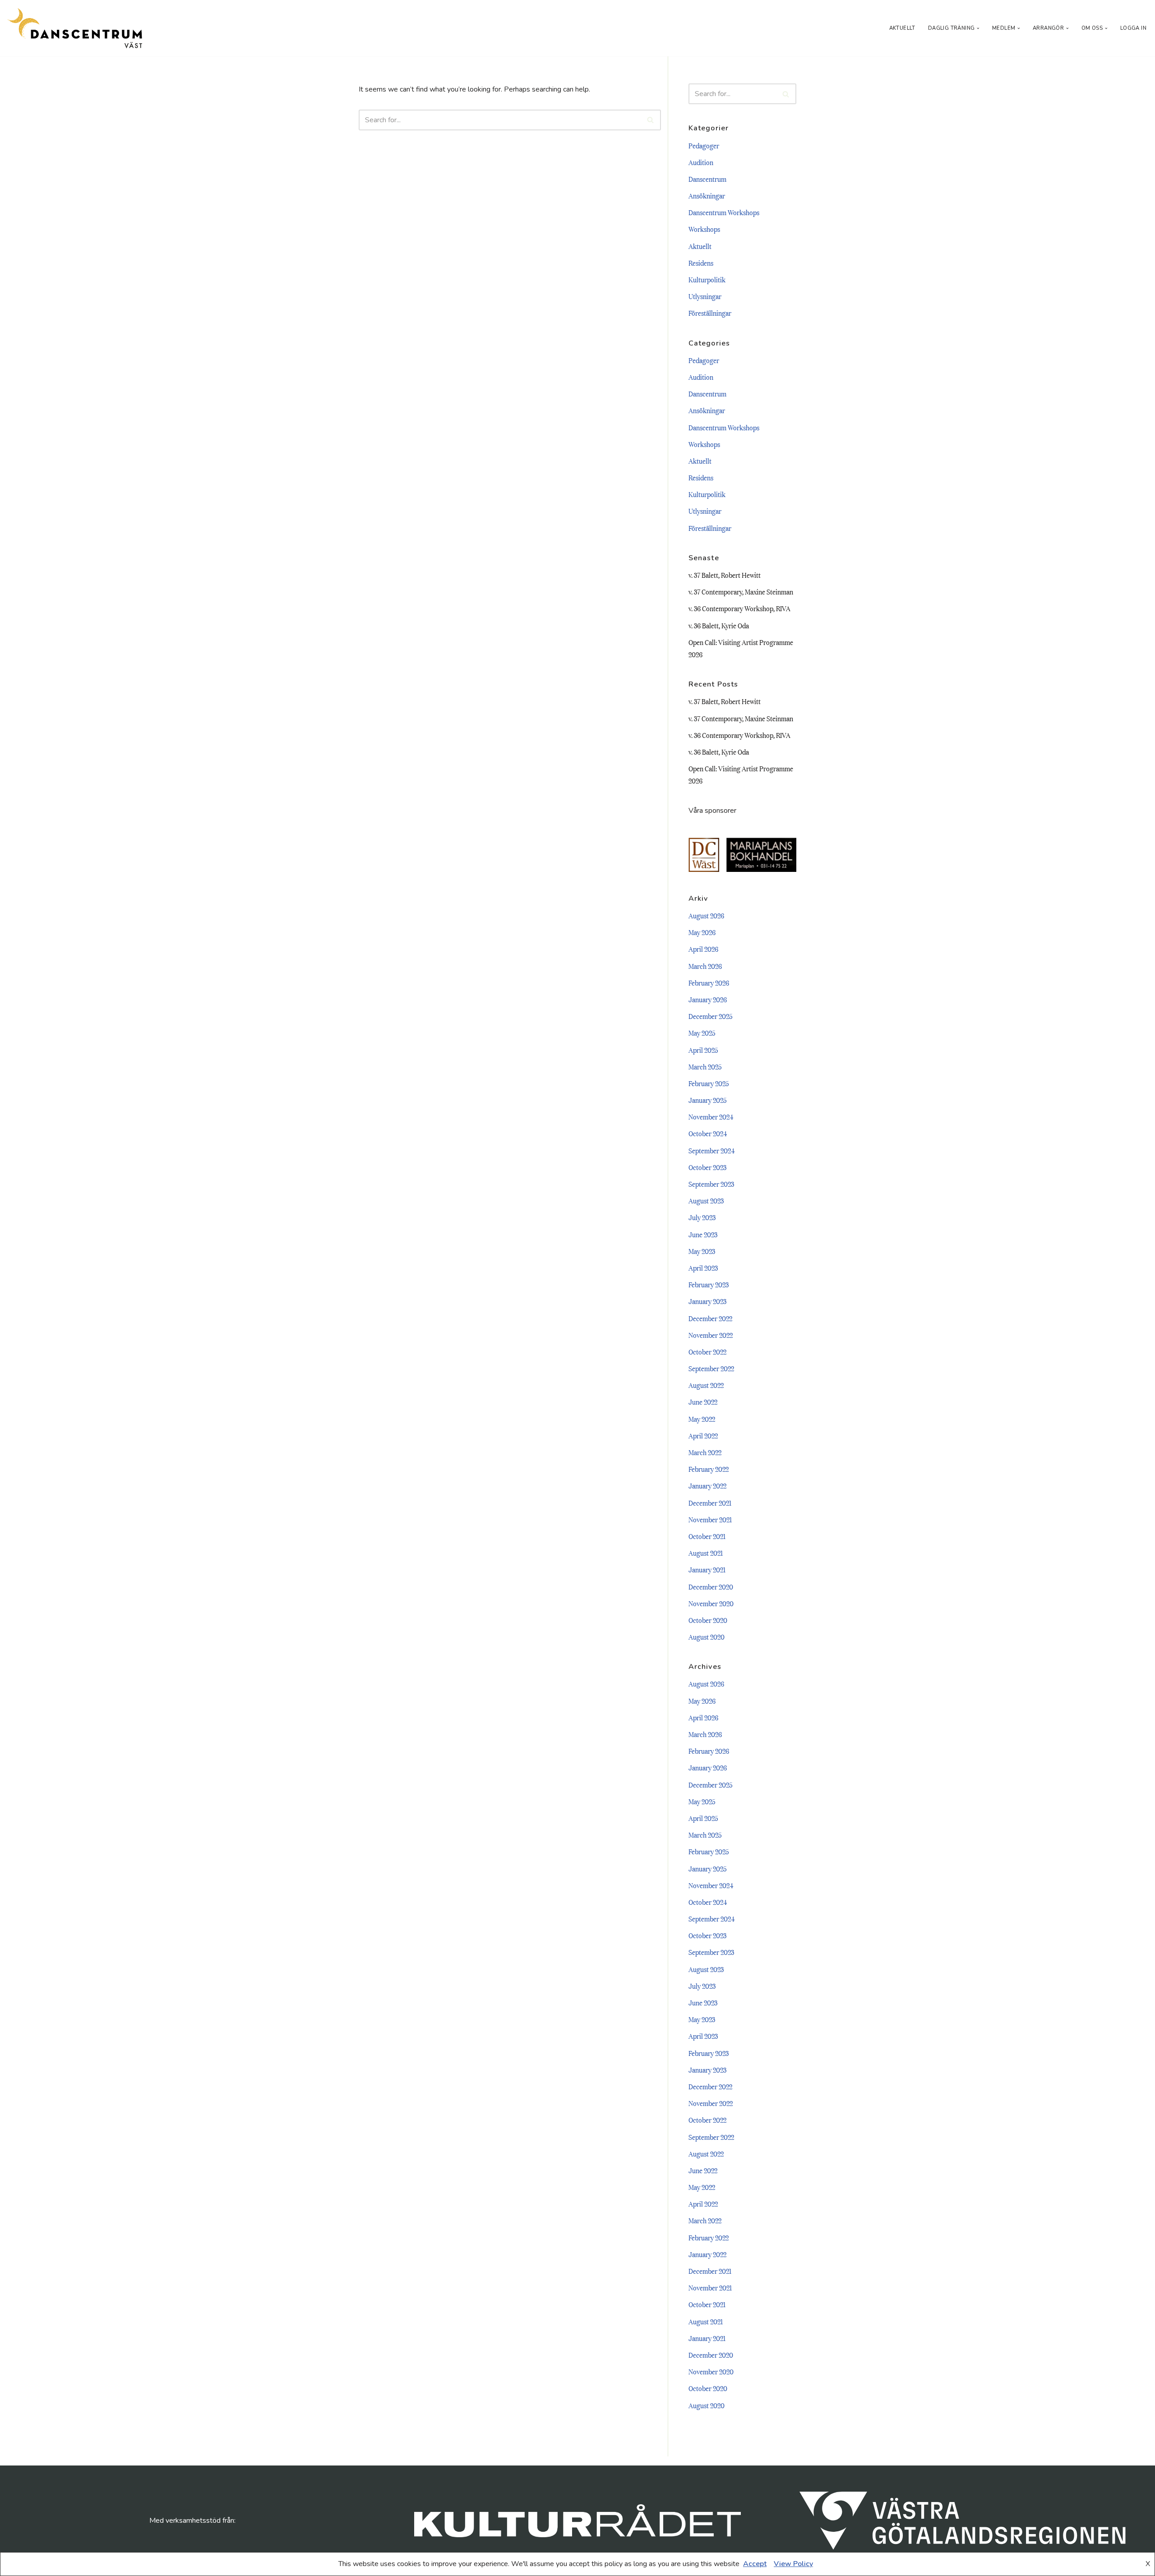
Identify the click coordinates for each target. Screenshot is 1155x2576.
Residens (701, 263)
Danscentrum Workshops (724, 212)
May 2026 (702, 932)
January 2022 (707, 1485)
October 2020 (708, 1620)
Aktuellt (902, 28)
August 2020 (707, 1636)
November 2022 (711, 1335)
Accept (755, 2564)
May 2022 (702, 1419)
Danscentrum (707, 179)
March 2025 (705, 1066)
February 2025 (709, 1083)
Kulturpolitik (707, 279)
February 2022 (709, 1469)
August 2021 (706, 1553)
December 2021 (710, 1502)
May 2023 (702, 1251)
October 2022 (707, 1351)
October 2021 (707, 1536)
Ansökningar (707, 195)
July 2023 (702, 1217)
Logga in (1133, 28)
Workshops (704, 229)
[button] (978, 28)
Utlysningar (705, 296)
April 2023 (703, 1267)
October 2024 (708, 1133)
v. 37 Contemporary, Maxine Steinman (741, 591)
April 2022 (703, 1435)
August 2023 (706, 1200)
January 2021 (707, 1569)
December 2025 (711, 1016)
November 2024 (711, 1116)
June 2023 (703, 1234)
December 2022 (710, 1318)
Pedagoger (704, 145)
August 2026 (706, 915)
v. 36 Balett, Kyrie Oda (719, 625)
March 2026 (705, 966)
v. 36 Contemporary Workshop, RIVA (739, 608)
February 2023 (709, 1284)
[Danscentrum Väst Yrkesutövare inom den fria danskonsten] (74, 28)
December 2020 (711, 1586)
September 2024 (711, 1150)
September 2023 (711, 1184)
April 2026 (703, 949)
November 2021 (710, 1519)
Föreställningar (710, 313)
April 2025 (703, 1050)
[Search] (651, 120)
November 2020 (711, 1603)
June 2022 (703, 1401)
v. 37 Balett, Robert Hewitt (725, 575)
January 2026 (708, 999)
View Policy (793, 2564)
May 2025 (702, 1032)
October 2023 (707, 1167)
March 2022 (705, 1452)
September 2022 (711, 1368)
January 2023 (707, 1301)
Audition (701, 162)
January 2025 (708, 1100)
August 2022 (706, 1385)
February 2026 (709, 982)
